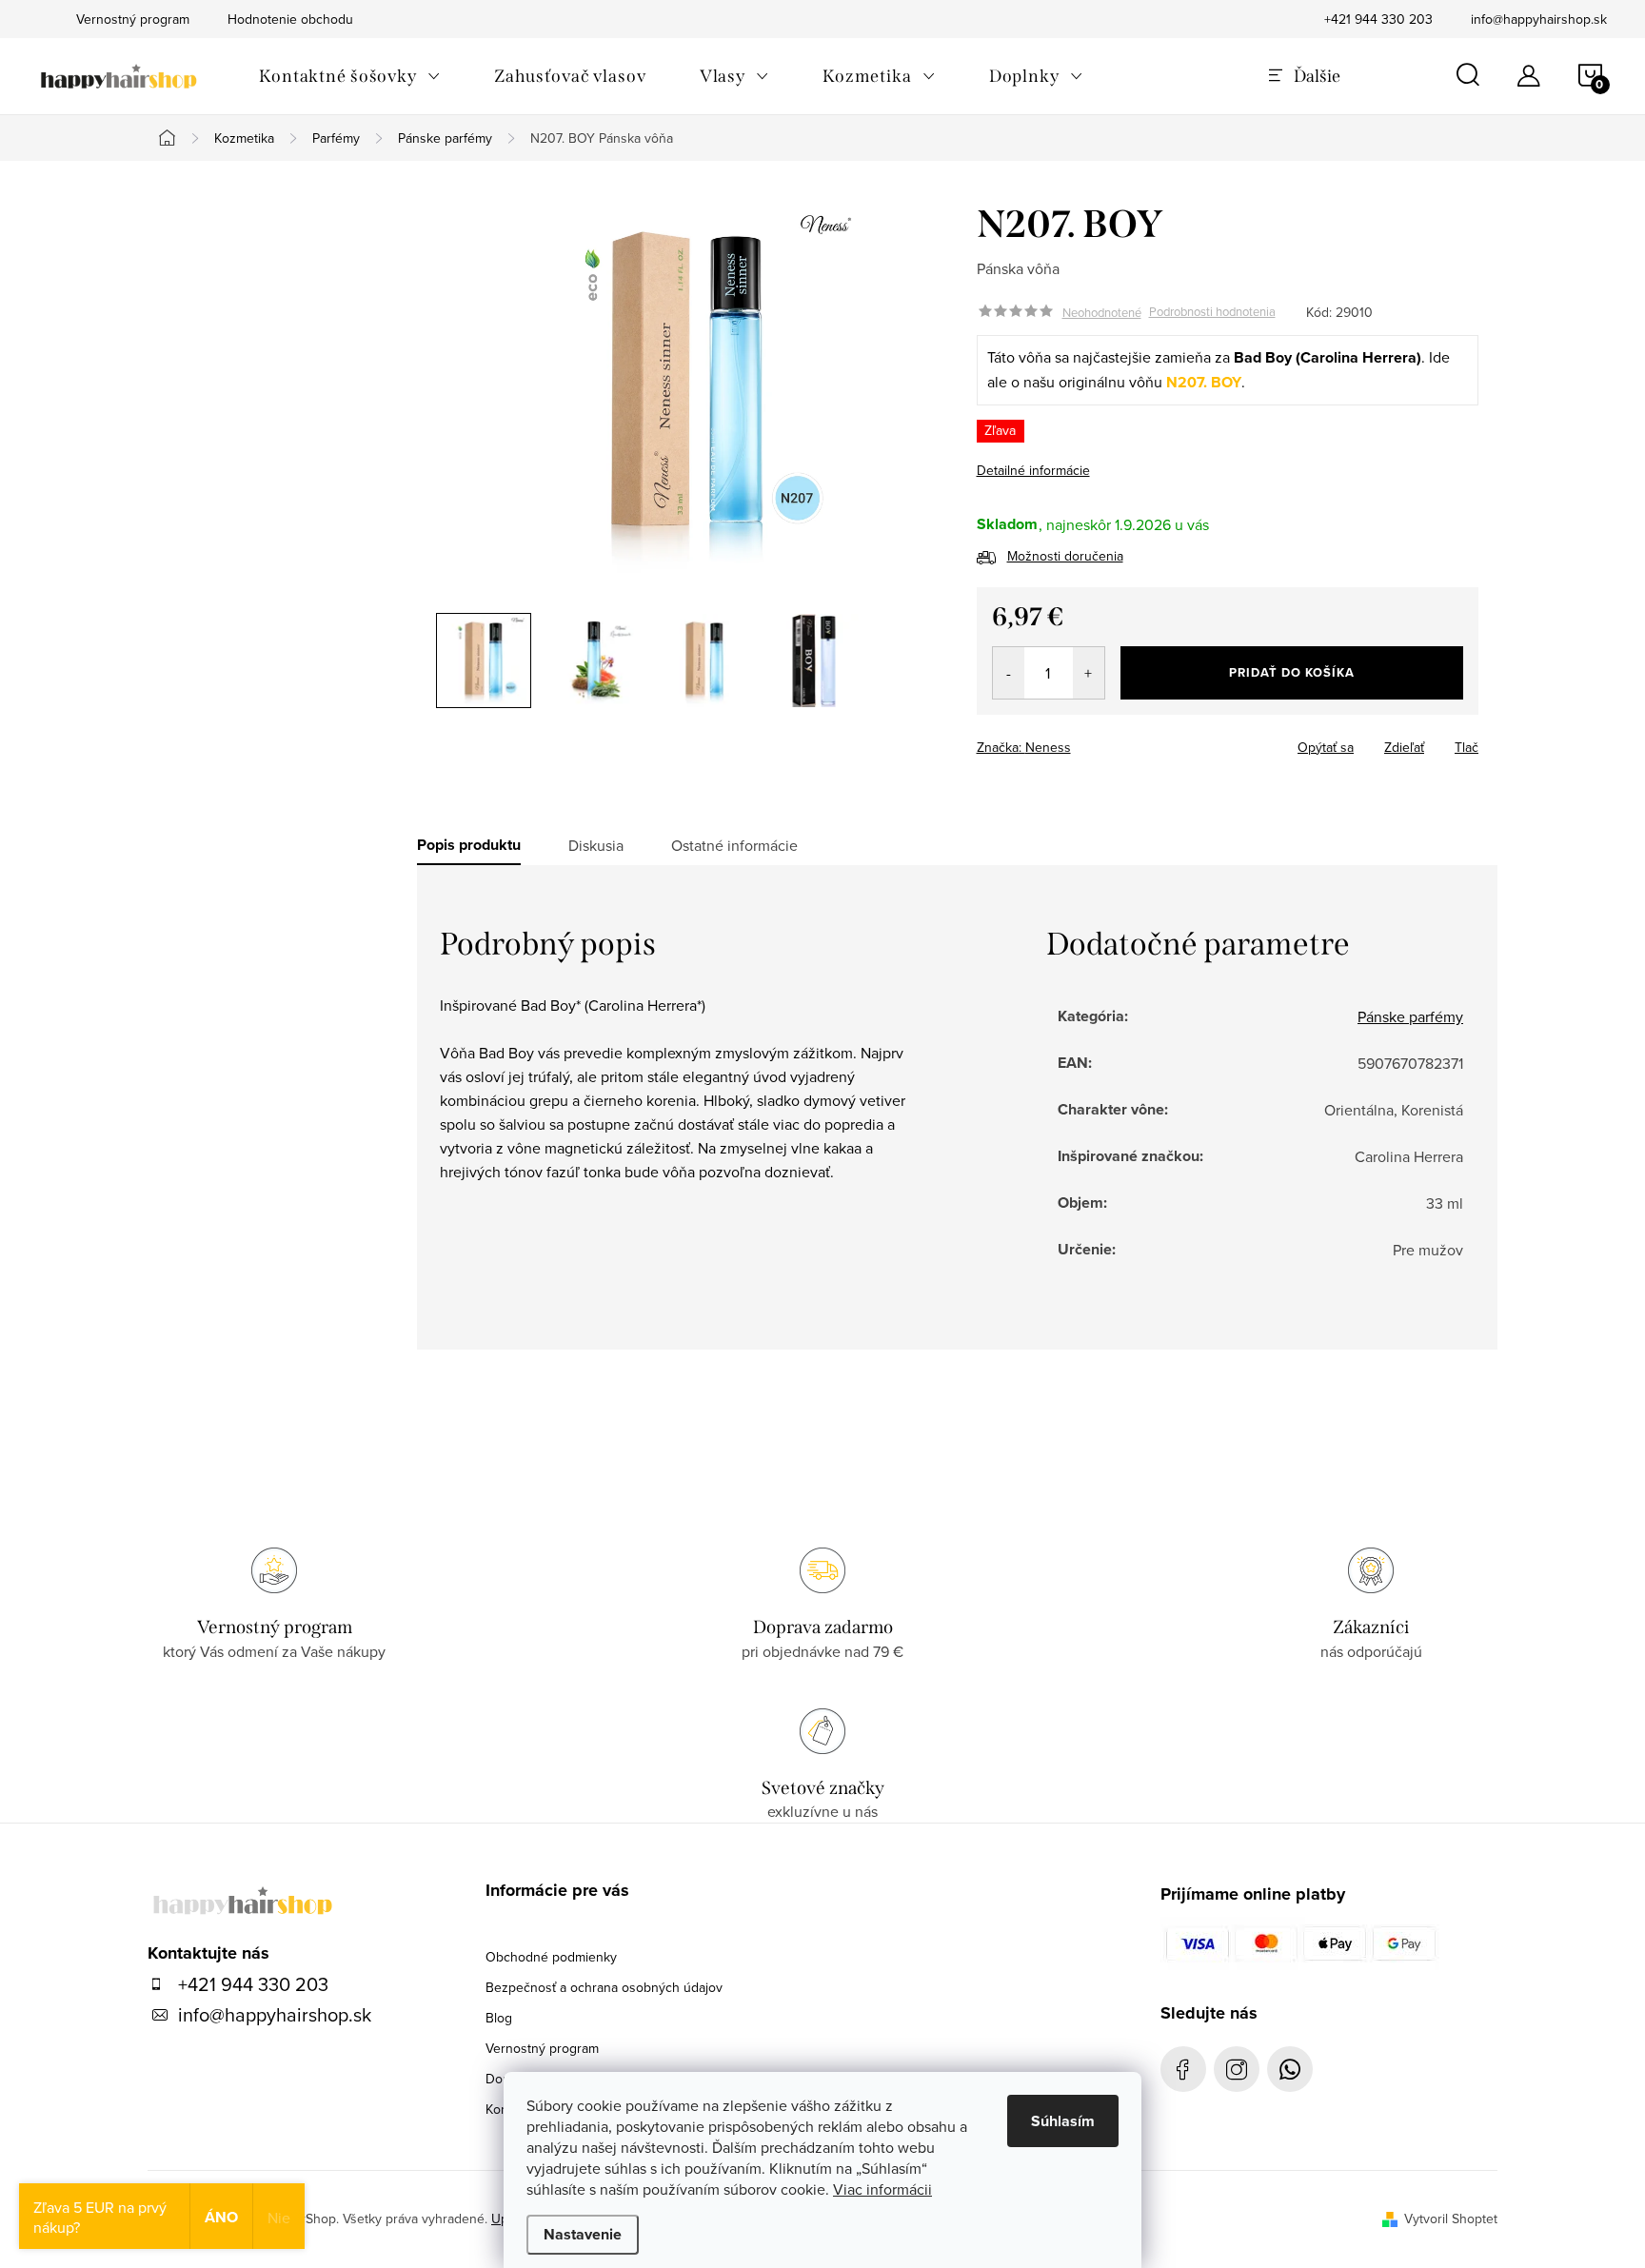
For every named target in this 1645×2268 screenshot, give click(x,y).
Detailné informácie (1033, 470)
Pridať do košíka (1292, 672)
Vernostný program (542, 2048)
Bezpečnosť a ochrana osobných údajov (604, 1987)
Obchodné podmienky (551, 1957)
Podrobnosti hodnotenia (1212, 312)
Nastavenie (583, 2234)
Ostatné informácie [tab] (734, 845)
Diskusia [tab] (596, 845)
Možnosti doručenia (1065, 556)
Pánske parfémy (1410, 1016)
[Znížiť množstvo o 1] (1009, 673)
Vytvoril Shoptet (1451, 2219)
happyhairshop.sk (1237, 2069)
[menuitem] (350, 76)
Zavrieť (1110, 741)
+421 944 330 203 (1378, 19)
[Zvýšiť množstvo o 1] (1089, 673)
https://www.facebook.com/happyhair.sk (1183, 2069)
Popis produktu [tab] (469, 845)
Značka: (1024, 747)
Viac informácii (882, 2189)
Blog (499, 2018)
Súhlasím (1063, 2121)
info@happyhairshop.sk (1539, 19)
